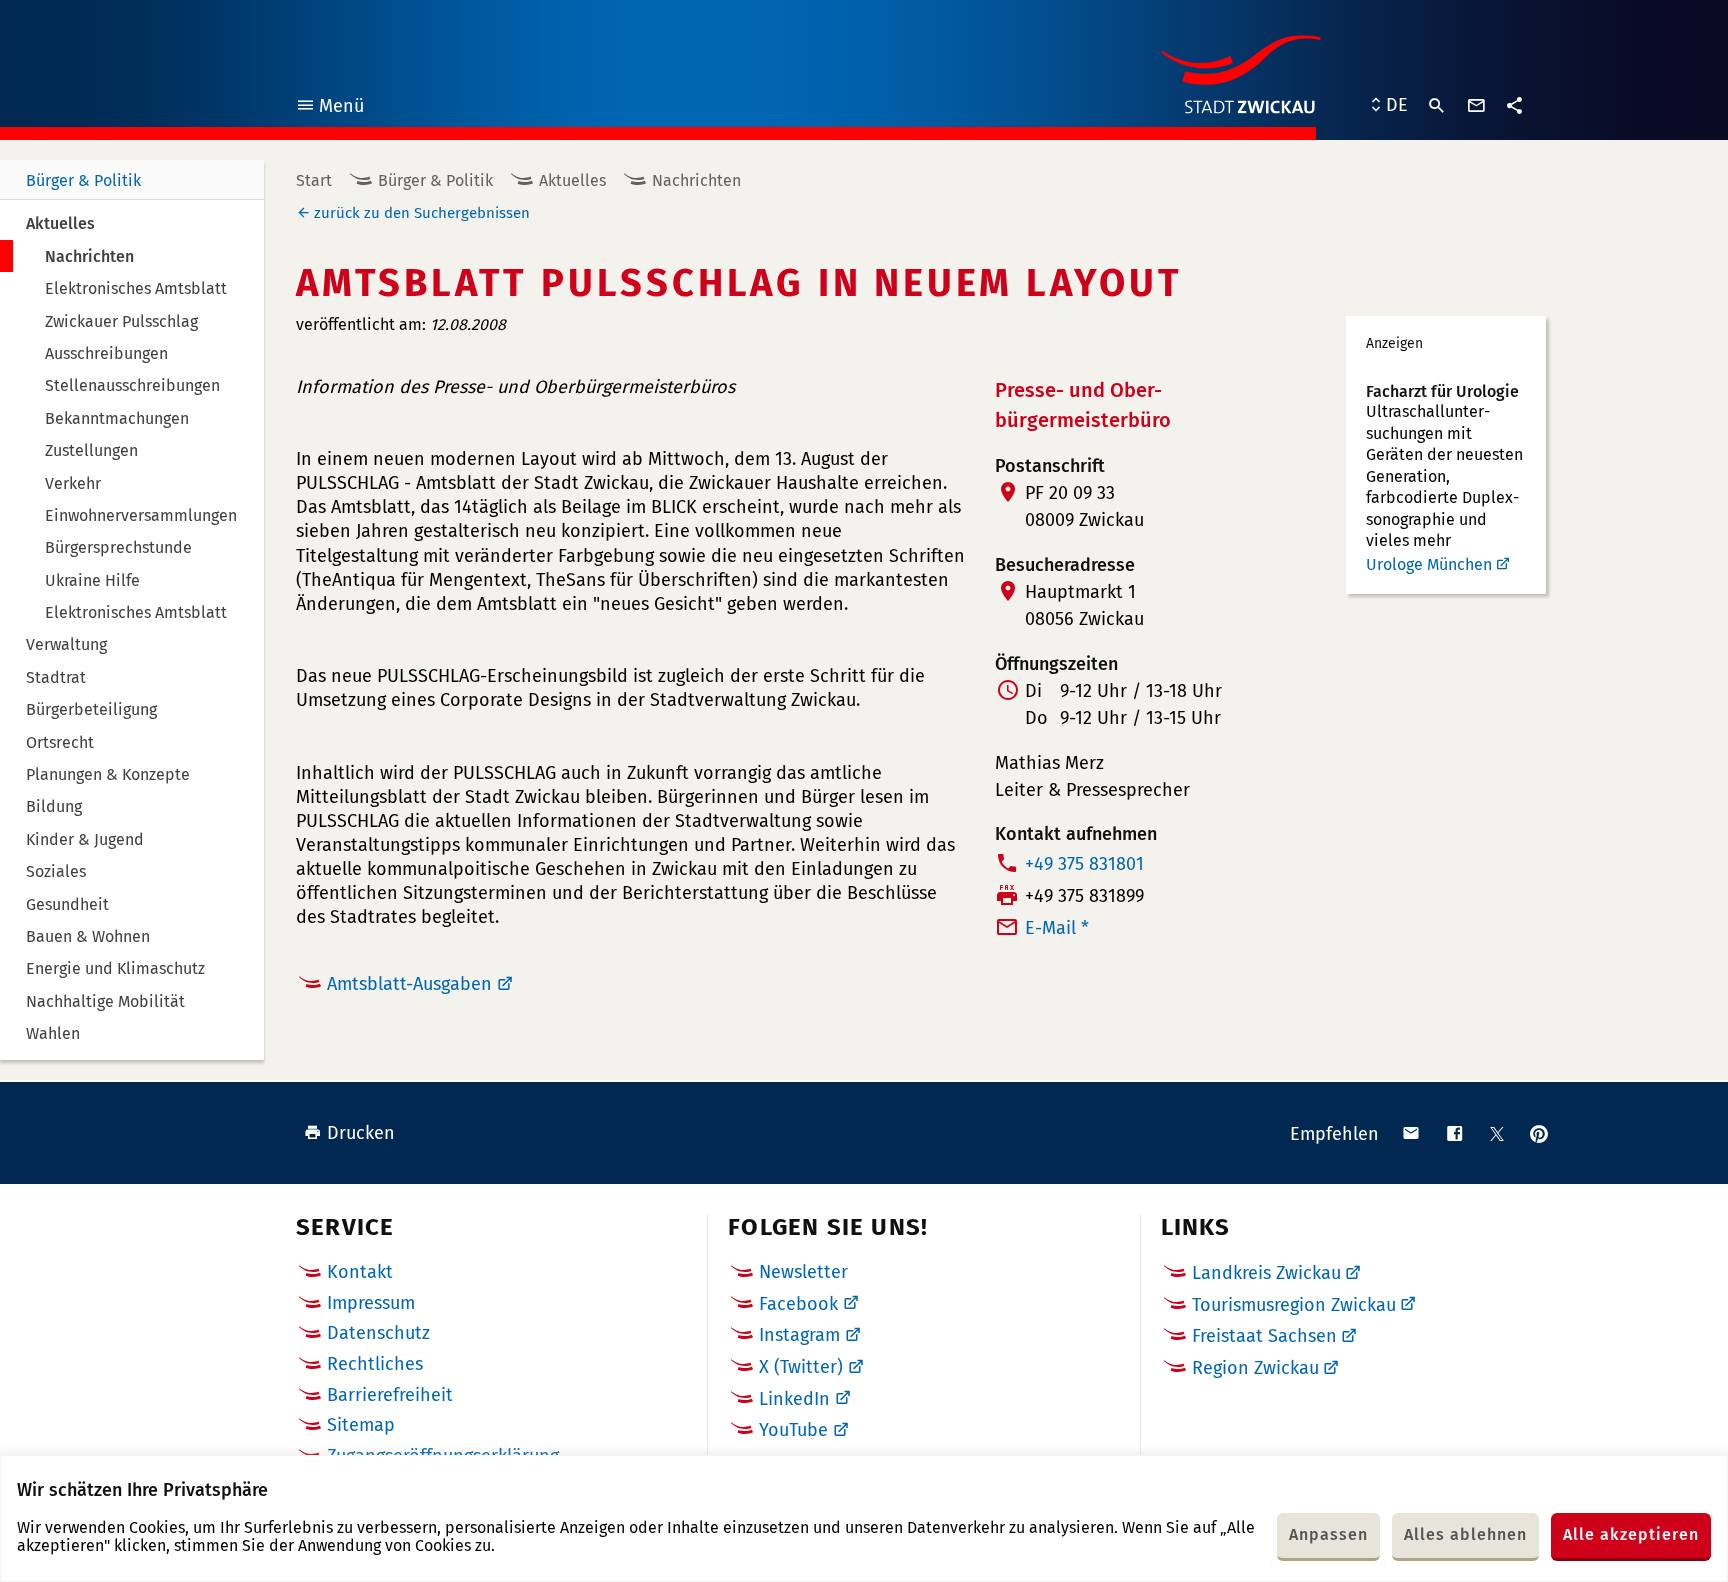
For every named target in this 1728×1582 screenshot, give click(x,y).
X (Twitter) (801, 1367)
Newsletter (803, 1272)
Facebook (798, 1304)
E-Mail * (1057, 928)
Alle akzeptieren (1631, 1534)
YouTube (793, 1430)
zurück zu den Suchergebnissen (422, 213)
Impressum (371, 1303)
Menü (329, 108)
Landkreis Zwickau (1266, 1273)
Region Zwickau (1255, 1368)
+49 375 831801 (1084, 864)
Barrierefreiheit (390, 1395)
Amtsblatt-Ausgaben (409, 984)
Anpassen (1328, 1534)
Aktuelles (572, 180)
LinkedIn (794, 1399)
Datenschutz (378, 1333)
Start (314, 180)
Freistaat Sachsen (1264, 1336)
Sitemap (361, 1425)
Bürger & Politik (83, 180)
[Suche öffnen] (1437, 106)
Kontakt (360, 1272)
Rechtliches (375, 1364)
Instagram (799, 1335)
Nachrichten (696, 180)
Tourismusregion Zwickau (1294, 1305)
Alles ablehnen (1465, 1534)
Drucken (361, 1133)
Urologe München (1429, 564)
